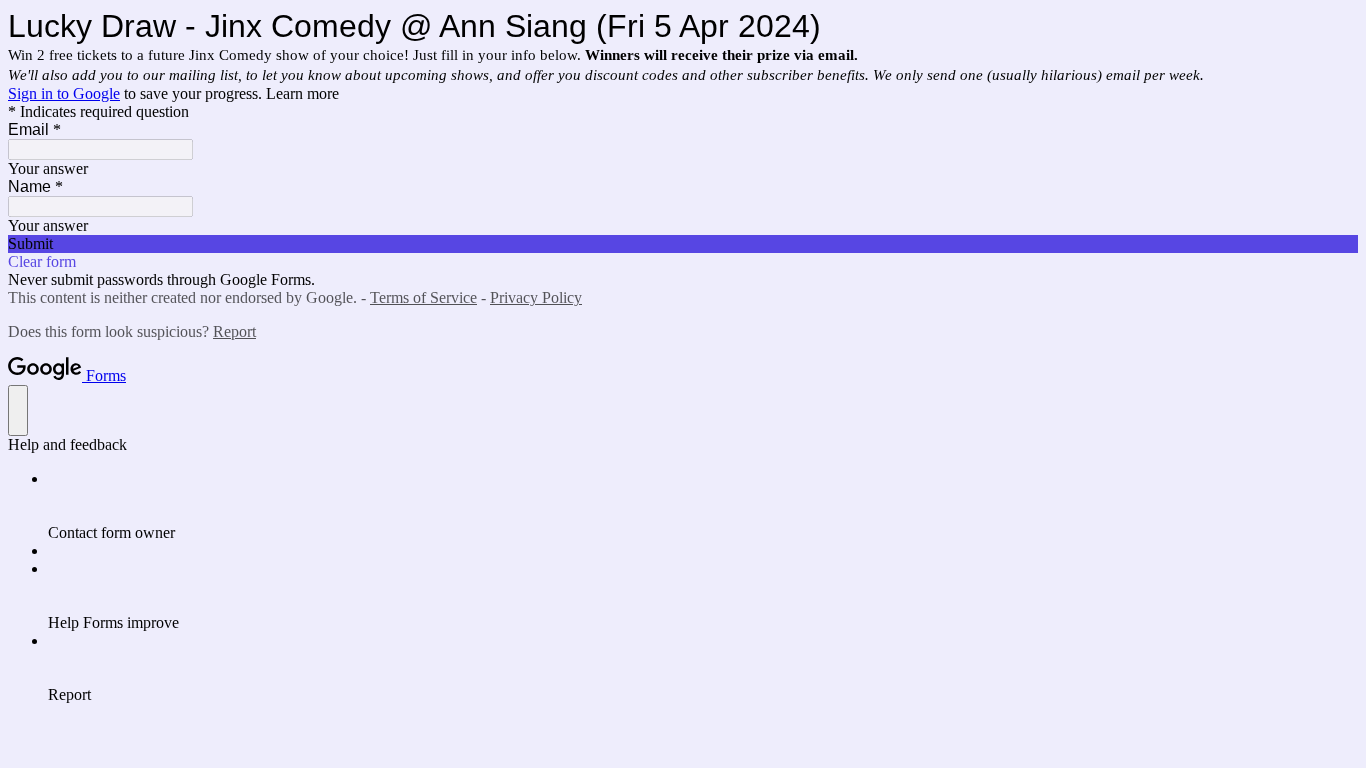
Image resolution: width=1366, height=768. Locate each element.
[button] (683, 244)
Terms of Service (423, 297)
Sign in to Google (64, 93)
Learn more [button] (302, 93)
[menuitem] (703, 506)
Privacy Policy (536, 297)
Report (234, 331)
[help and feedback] (18, 410)
